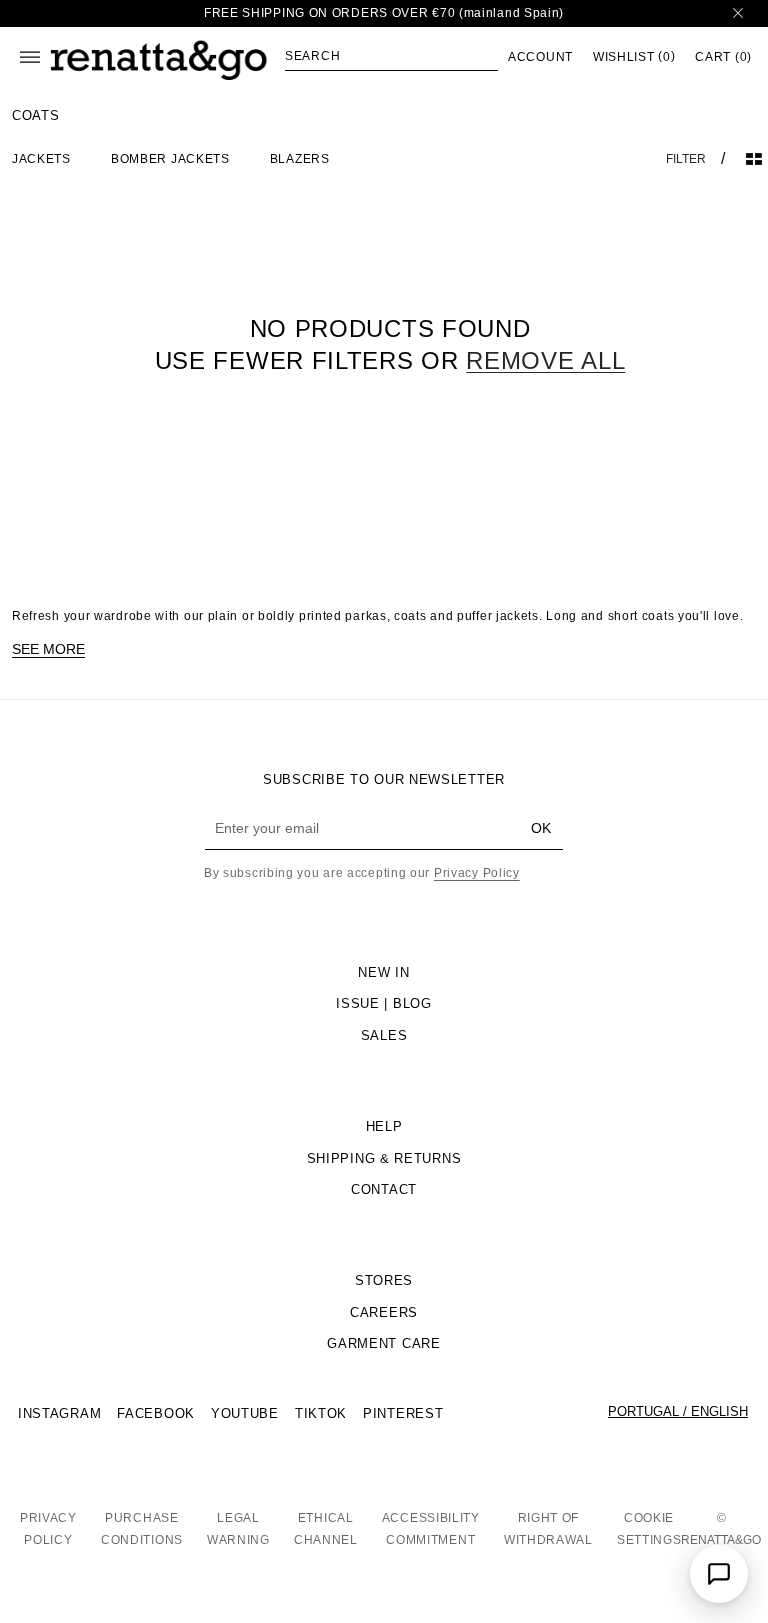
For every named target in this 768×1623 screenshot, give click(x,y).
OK (541, 828)
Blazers (300, 159)
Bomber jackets (170, 159)
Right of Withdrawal (548, 1529)
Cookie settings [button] (649, 1529)
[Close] (738, 13)
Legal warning (238, 1529)
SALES (384, 1035)
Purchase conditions (142, 1529)
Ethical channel (326, 1529)
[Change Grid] (754, 159)
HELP (384, 1126)
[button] (391, 56)
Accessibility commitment (431, 1529)
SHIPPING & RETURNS (384, 1158)
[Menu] (30, 57)
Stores (384, 1280)
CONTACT (384, 1189)
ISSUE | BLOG (383, 1003)
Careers (384, 1312)
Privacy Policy (477, 873)
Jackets (41, 159)
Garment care (383, 1343)
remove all (545, 360)
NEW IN (383, 972)
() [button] (634, 56)
